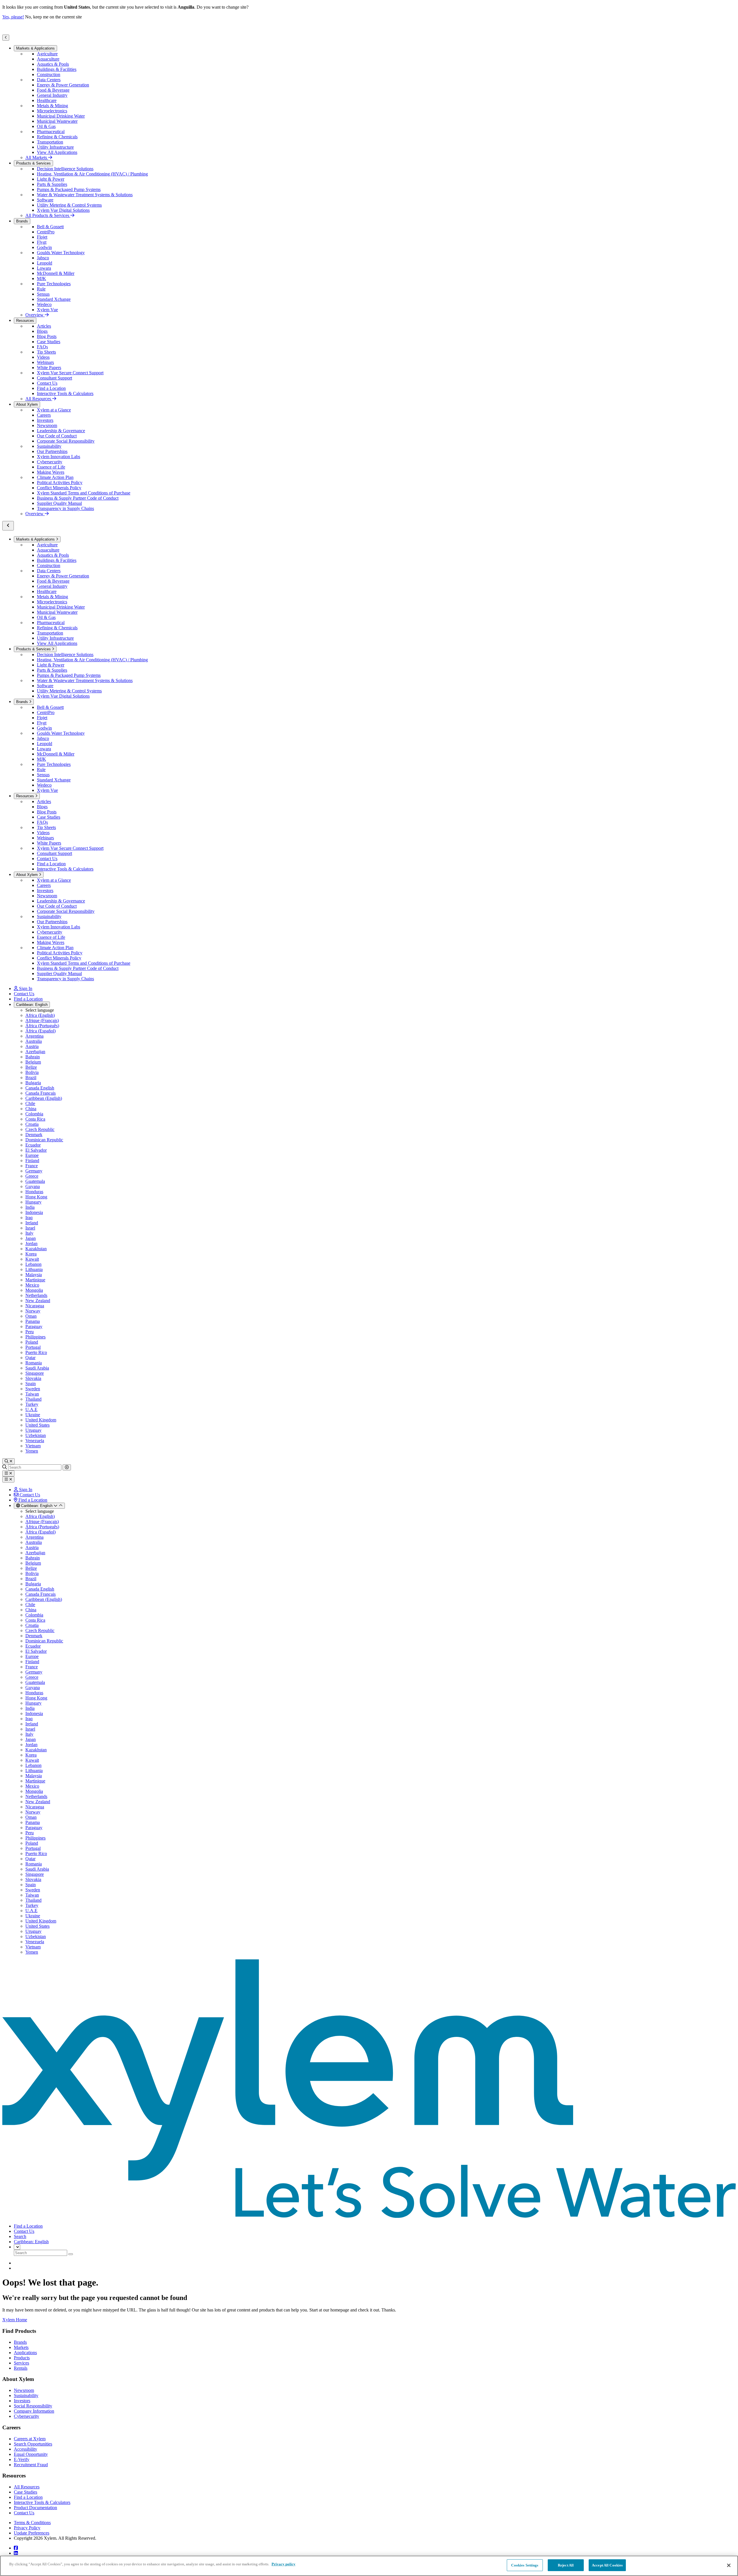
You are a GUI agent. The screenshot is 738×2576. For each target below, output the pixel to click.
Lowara (44, 268)
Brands (22, 221)
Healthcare (47, 100)
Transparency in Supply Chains (65, 508)
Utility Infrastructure (55, 147)
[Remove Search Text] (67, 1467)
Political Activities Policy (60, 482)
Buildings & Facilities (57, 69)
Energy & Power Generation (63, 85)
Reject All (566, 2565)
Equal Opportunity (31, 2454)
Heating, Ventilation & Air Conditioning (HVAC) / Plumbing (92, 174)
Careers (44, 415)
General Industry (52, 95)
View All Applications (57, 152)
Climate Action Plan (55, 477)
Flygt (42, 242)
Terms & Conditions (32, 2523)
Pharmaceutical (51, 132)
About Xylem (27, 404)
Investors (45, 420)
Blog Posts (47, 336)
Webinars (45, 362)
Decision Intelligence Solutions (65, 169)
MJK (42, 278)
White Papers (49, 368)
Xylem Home (15, 2320)
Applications (25, 2353)
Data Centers (49, 80)
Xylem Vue (47, 310)
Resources (25, 321)
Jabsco (43, 258)
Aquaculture (48, 59)
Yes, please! (13, 17)
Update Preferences (32, 2533)
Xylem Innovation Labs (59, 457)
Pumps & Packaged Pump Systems (69, 189)
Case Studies (49, 342)
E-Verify (22, 2459)
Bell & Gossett (50, 227)
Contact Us (47, 383)
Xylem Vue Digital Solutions (63, 210)
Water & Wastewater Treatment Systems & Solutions (85, 195)
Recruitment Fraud (31, 2465)
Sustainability (49, 446)
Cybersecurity (50, 462)
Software (45, 200)
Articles (44, 326)
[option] (381, 1015)
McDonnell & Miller (56, 273)
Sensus (43, 294)
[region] (369, 2566)
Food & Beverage (53, 90)
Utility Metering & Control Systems (69, 205)
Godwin (44, 247)
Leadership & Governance (61, 431)
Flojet (42, 237)
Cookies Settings (525, 2565)
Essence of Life (51, 467)
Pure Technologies (54, 284)
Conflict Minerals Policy (59, 488)
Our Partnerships (52, 451)
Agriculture (47, 54)
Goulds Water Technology (61, 253)
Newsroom (47, 425)
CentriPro (46, 232)
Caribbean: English (32, 1005)
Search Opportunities (33, 2444)
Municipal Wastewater (57, 121)
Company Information (34, 2411)
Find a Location (51, 388)
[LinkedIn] (16, 2553)
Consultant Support (54, 378)
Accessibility (26, 2449)
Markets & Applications (35, 48)
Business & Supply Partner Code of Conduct (78, 498)
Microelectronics (52, 111)
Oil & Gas (46, 126)
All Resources (27, 2487)
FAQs (42, 347)
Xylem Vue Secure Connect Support (70, 373)
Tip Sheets (46, 352)
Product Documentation (35, 2508)
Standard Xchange (54, 299)
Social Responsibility (33, 2406)
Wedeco (44, 304)
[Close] (729, 2565)
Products (22, 2358)
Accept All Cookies (607, 2565)
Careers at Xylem (30, 2439)
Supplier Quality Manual (59, 503)
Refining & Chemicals (57, 137)
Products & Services (33, 163)
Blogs (42, 331)
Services (21, 2363)
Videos (43, 357)
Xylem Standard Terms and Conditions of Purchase (84, 493)
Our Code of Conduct (57, 436)
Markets (21, 2347)
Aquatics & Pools (53, 64)
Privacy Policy (27, 2528)
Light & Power (51, 179)
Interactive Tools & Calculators (65, 393)
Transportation (50, 142)
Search (20, 2236)
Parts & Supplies (52, 184)
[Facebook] (16, 2548)
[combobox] (39, 1506)
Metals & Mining (52, 106)
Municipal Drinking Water (61, 116)
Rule (41, 289)
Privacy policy (284, 2564)
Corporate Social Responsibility (66, 441)
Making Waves (51, 472)
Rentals (21, 2368)
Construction (49, 74)
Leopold (45, 263)
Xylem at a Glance (54, 410)
